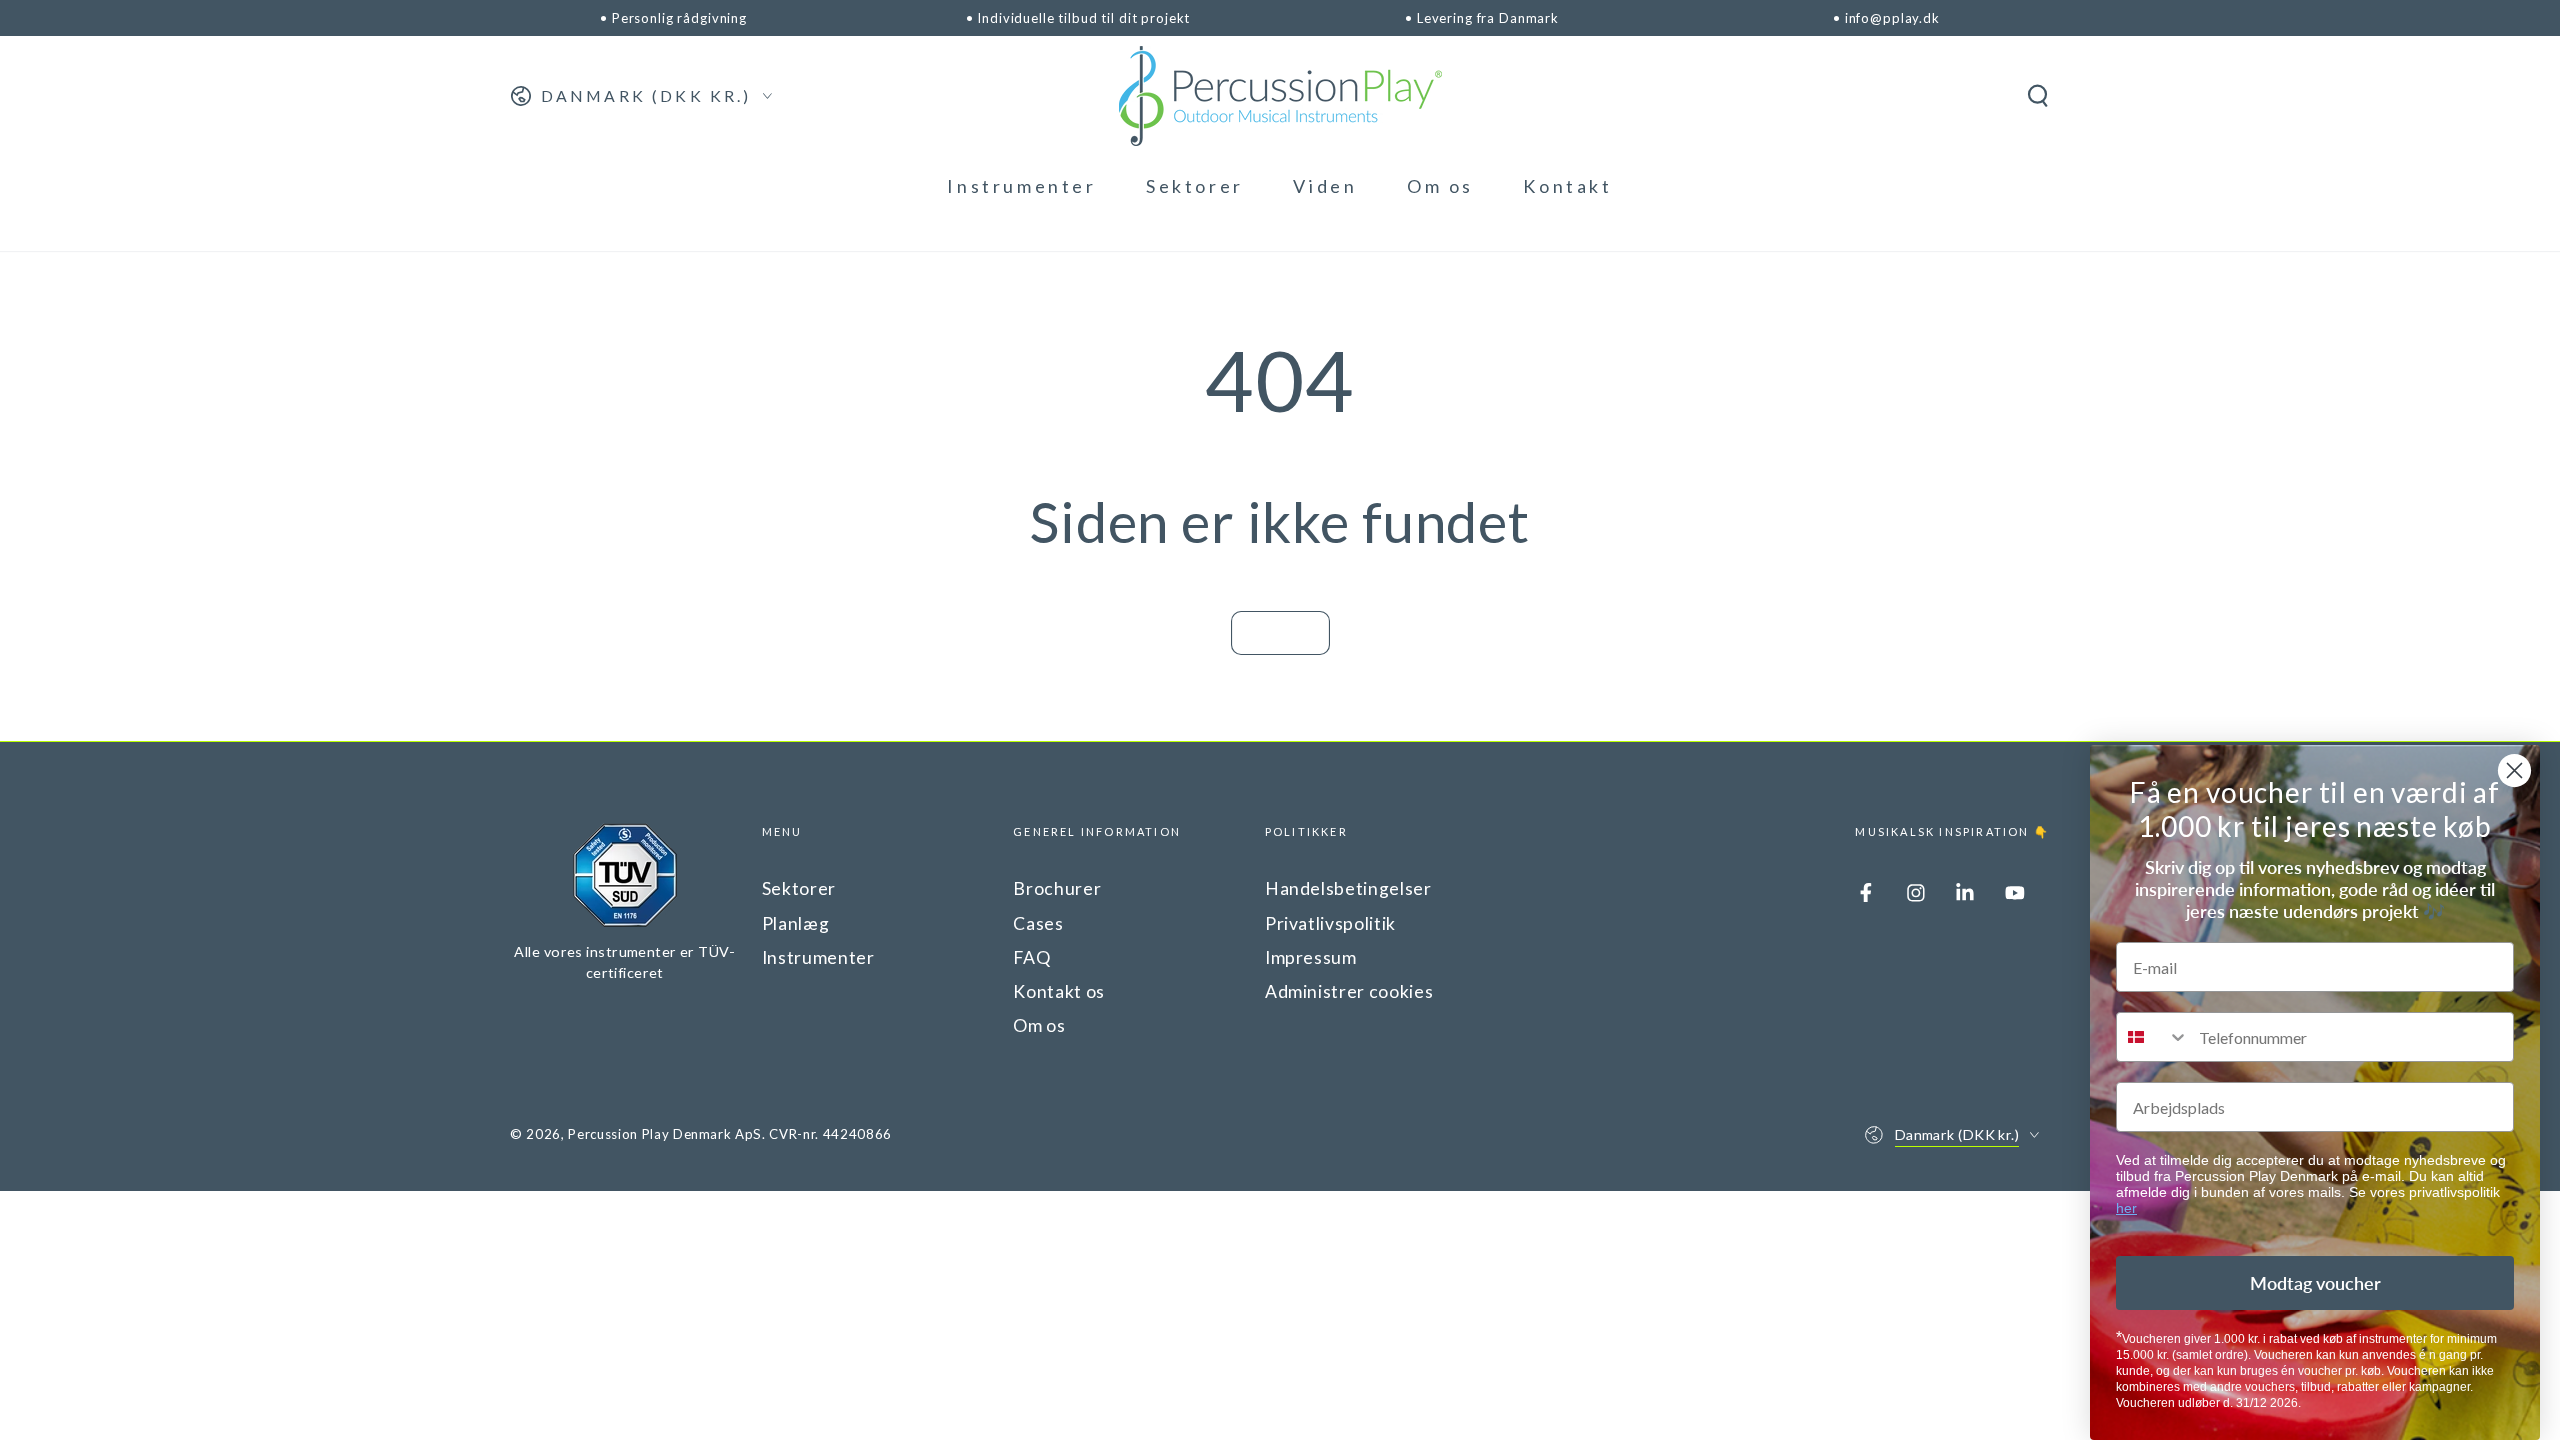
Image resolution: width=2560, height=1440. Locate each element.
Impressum (1311, 957)
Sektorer (799, 888)
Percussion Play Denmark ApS (665, 1134)
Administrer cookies (1349, 991)
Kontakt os (1059, 991)
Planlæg (796, 923)
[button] (2037, 96)
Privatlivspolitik (1330, 923)
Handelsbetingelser (1348, 888)
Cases (1038, 923)
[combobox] (2153, 1037)
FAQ (1031, 957)
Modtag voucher (2315, 1283)
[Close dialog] (2514, 770)
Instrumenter (818, 957)
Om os (1039, 1025)
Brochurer (1057, 888)
